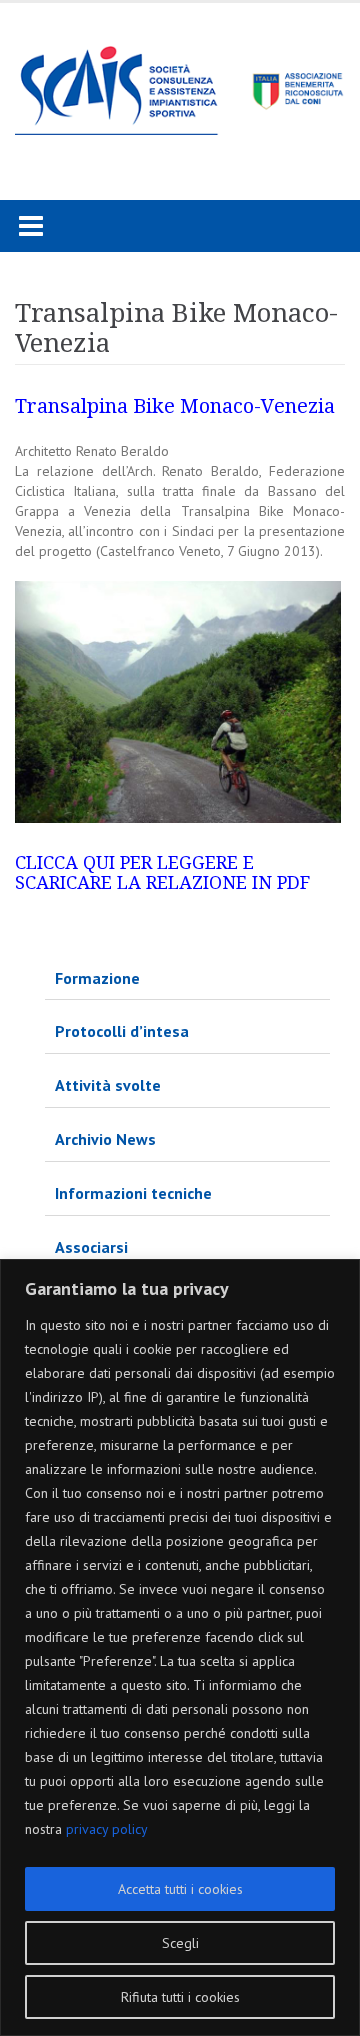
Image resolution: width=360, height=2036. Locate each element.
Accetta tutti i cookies (180, 1889)
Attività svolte (108, 1085)
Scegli (180, 1943)
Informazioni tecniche (133, 1193)
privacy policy (107, 1829)
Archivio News (105, 1139)
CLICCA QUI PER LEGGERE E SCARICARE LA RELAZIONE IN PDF (162, 872)
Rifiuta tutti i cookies (180, 1997)
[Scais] (180, 85)
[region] (180, 1647)
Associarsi (91, 1247)
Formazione (97, 978)
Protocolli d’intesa (122, 1031)
